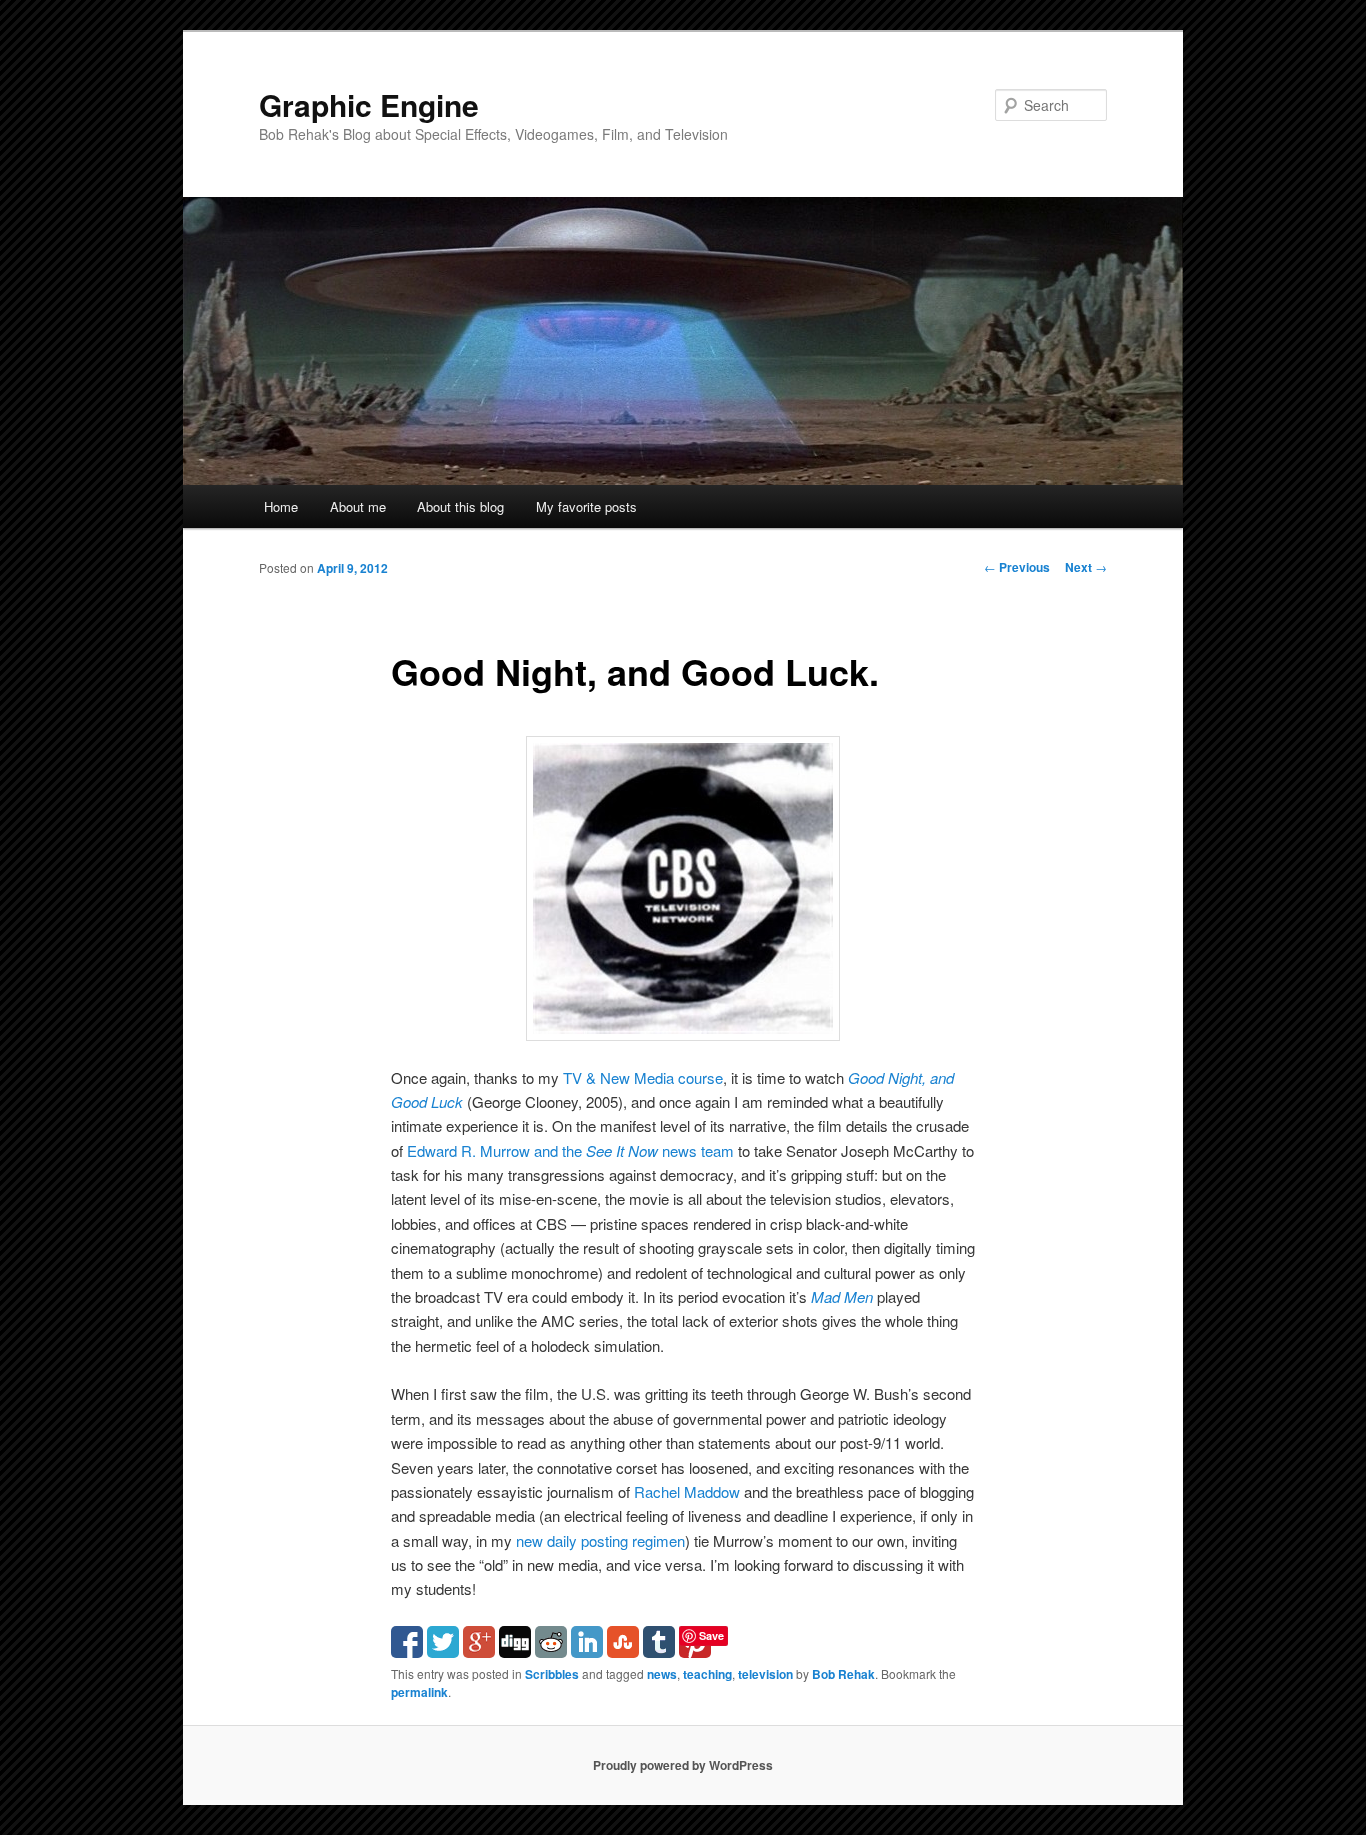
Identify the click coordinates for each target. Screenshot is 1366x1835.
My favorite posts (586, 506)
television (765, 1674)
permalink (419, 1692)
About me (358, 506)
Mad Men (842, 1296)
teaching (707, 1674)
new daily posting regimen (600, 1540)
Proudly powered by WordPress (683, 1765)
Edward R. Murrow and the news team (570, 1150)
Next (1086, 567)
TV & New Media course (643, 1077)
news (662, 1674)
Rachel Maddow (687, 1491)
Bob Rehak (843, 1674)
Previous (1017, 567)
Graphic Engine (369, 104)
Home (281, 506)
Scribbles (552, 1674)
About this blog (460, 506)
